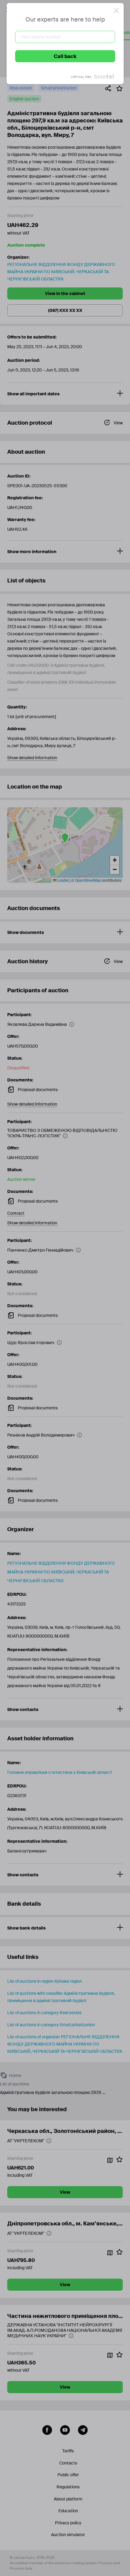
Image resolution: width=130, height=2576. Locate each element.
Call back (65, 56)
